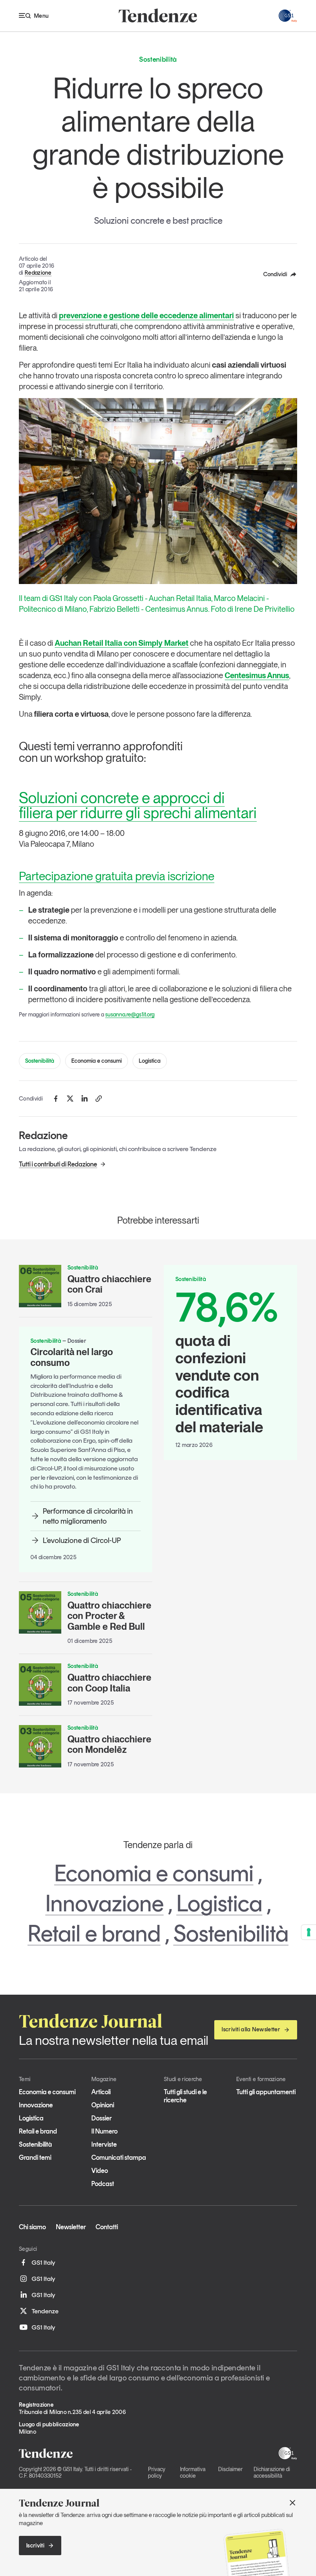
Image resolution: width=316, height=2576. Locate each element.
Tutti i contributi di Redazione (58, 1164)
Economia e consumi (97, 1061)
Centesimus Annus (257, 675)
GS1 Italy (43, 2262)
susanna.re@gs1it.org (130, 1015)
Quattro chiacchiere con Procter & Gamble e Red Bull (109, 1616)
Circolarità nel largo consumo (72, 1357)
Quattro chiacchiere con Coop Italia (109, 1683)
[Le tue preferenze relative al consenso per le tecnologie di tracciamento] (309, 1932)
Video (100, 2171)
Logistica (150, 1061)
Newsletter (71, 2227)
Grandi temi (35, 2157)
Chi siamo (32, 2227)
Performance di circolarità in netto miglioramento (88, 1516)
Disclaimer (230, 2469)
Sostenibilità (40, 1061)
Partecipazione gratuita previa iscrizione (117, 876)
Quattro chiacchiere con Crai (109, 1284)
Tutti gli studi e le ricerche (185, 2096)
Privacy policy (157, 2472)
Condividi (275, 274)
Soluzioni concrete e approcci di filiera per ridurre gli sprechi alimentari (138, 805)
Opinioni (103, 2105)
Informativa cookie (193, 2472)
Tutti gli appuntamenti (266, 2092)
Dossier (102, 2118)
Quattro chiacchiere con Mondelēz (109, 1745)
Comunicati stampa (119, 2157)
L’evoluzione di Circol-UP (82, 1540)
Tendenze (45, 2311)
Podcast (103, 2184)
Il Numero (104, 2131)
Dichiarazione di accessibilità (272, 2472)
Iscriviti (35, 2546)
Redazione (38, 273)
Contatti (107, 2227)
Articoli (101, 2092)
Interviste (104, 2144)
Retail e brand (94, 1933)
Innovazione (105, 1903)
